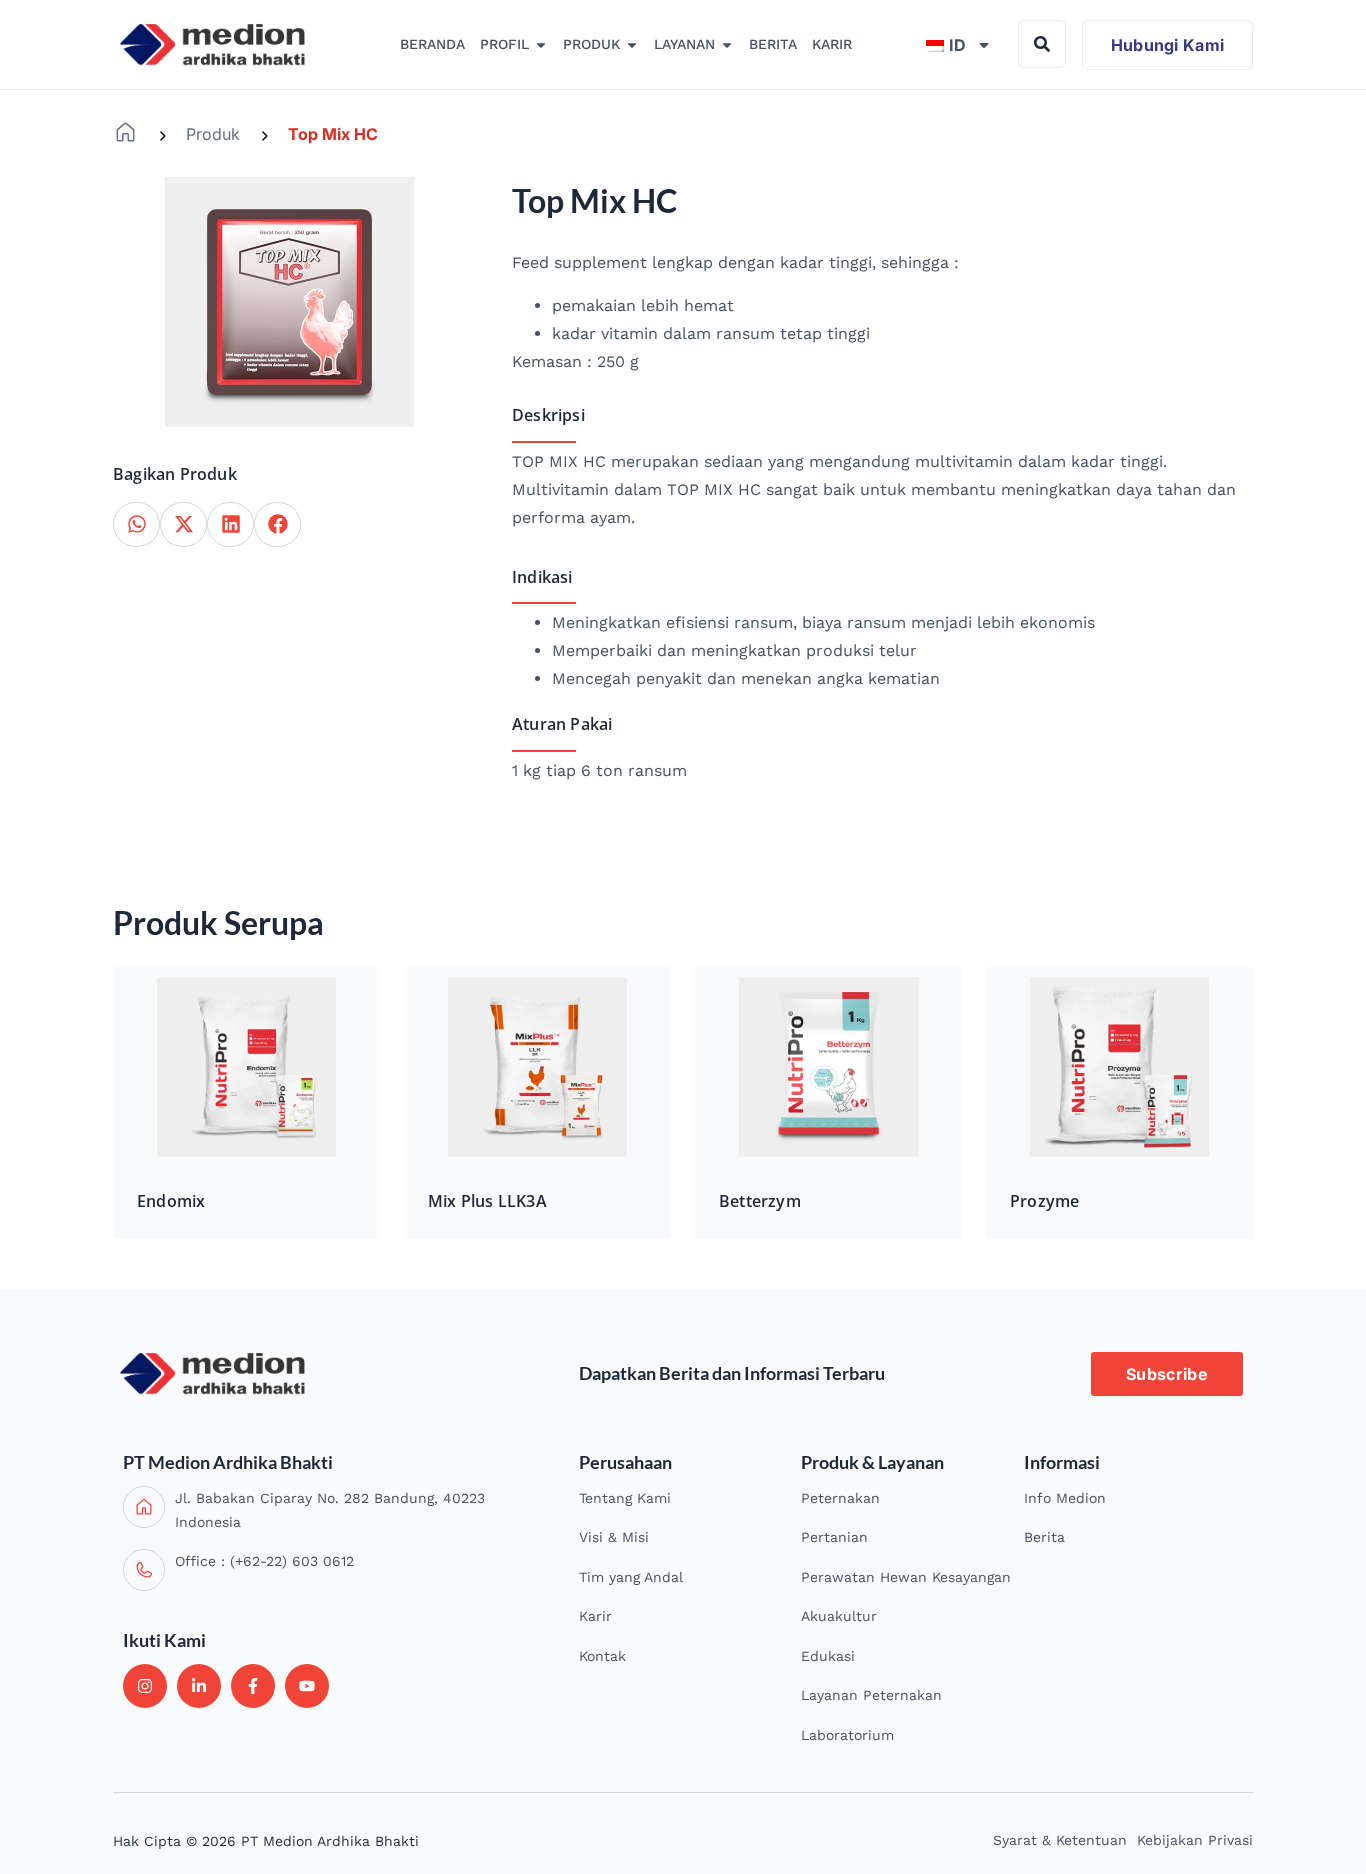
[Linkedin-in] (199, 1686)
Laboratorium (847, 1735)
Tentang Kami (625, 1498)
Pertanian (834, 1537)
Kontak (602, 1656)
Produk (213, 134)
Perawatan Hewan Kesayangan (906, 1577)
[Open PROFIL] (541, 45)
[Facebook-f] (253, 1686)
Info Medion (1065, 1498)
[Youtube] (307, 1686)
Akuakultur (839, 1616)
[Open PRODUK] (632, 45)
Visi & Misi (614, 1537)
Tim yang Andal (631, 1577)
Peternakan (840, 1498)
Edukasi (828, 1656)
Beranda (125, 132)
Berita (1044, 1537)
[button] (136, 524)
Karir (595, 1616)
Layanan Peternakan (871, 1695)
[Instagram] (145, 1686)
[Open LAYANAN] (727, 45)
